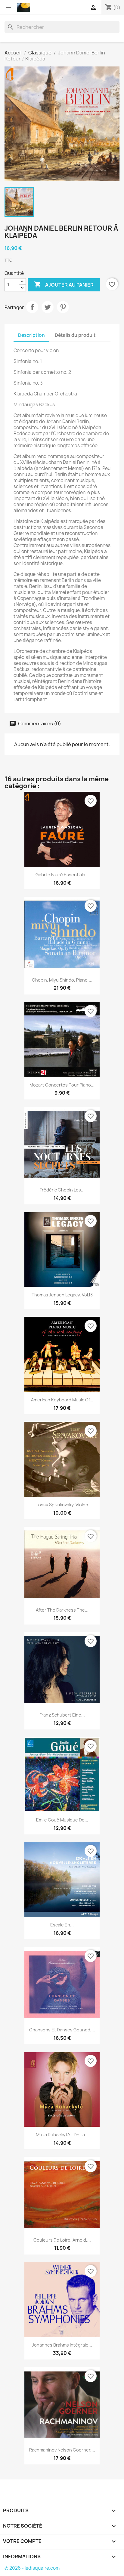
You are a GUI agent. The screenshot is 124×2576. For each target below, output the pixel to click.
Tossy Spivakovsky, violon (62, 1505)
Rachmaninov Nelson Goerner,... (62, 2450)
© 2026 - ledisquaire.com (32, 2568)
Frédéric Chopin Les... (62, 1190)
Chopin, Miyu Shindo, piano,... (62, 980)
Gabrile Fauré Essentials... (62, 875)
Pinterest (63, 307)
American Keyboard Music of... (62, 1400)
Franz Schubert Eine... (62, 1715)
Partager (32, 307)
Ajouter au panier (64, 284)
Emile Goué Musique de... (62, 1820)
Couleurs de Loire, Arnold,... (62, 2240)
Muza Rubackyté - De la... (62, 2135)
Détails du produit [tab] (75, 335)
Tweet (48, 307)
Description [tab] (31, 335)
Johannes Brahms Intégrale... (62, 2345)
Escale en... (62, 1925)
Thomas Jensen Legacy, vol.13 (62, 1295)
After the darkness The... (62, 1610)
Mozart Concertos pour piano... (62, 1085)
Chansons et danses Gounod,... (62, 2030)
